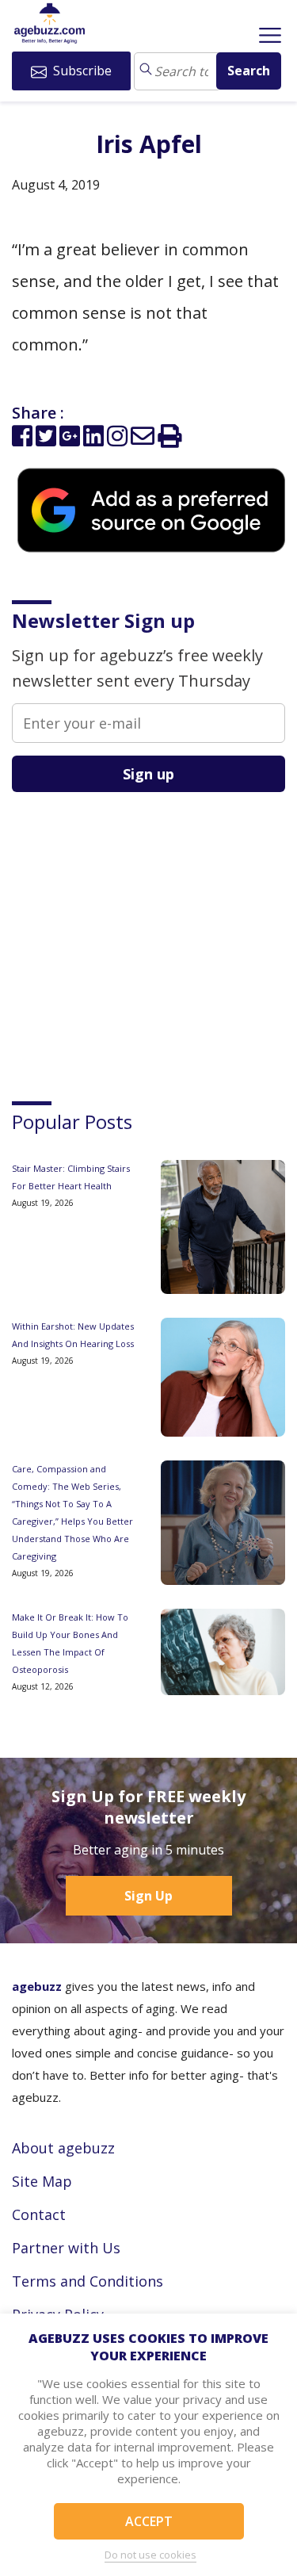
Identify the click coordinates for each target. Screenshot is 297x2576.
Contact (39, 2214)
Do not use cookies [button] (150, 2555)
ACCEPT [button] (149, 2521)
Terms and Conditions (88, 2281)
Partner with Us (66, 2248)
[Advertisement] (131, 932)
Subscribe (81, 71)
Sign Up (148, 1896)
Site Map (42, 2181)
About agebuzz (63, 2148)
